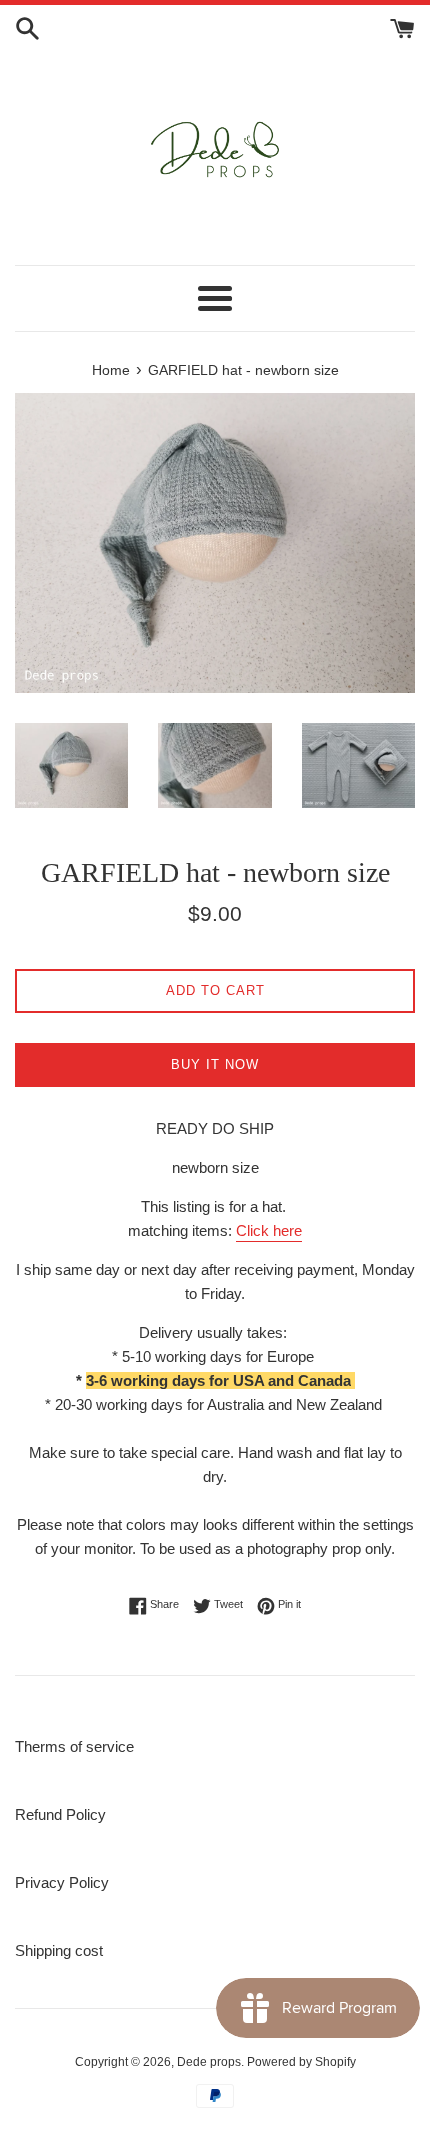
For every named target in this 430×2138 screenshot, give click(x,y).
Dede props (209, 2062)
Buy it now (215, 1064)
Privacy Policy (62, 1882)
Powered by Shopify (301, 2062)
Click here (269, 1230)
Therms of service (74, 1746)
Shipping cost (59, 1950)
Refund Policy (60, 1814)
